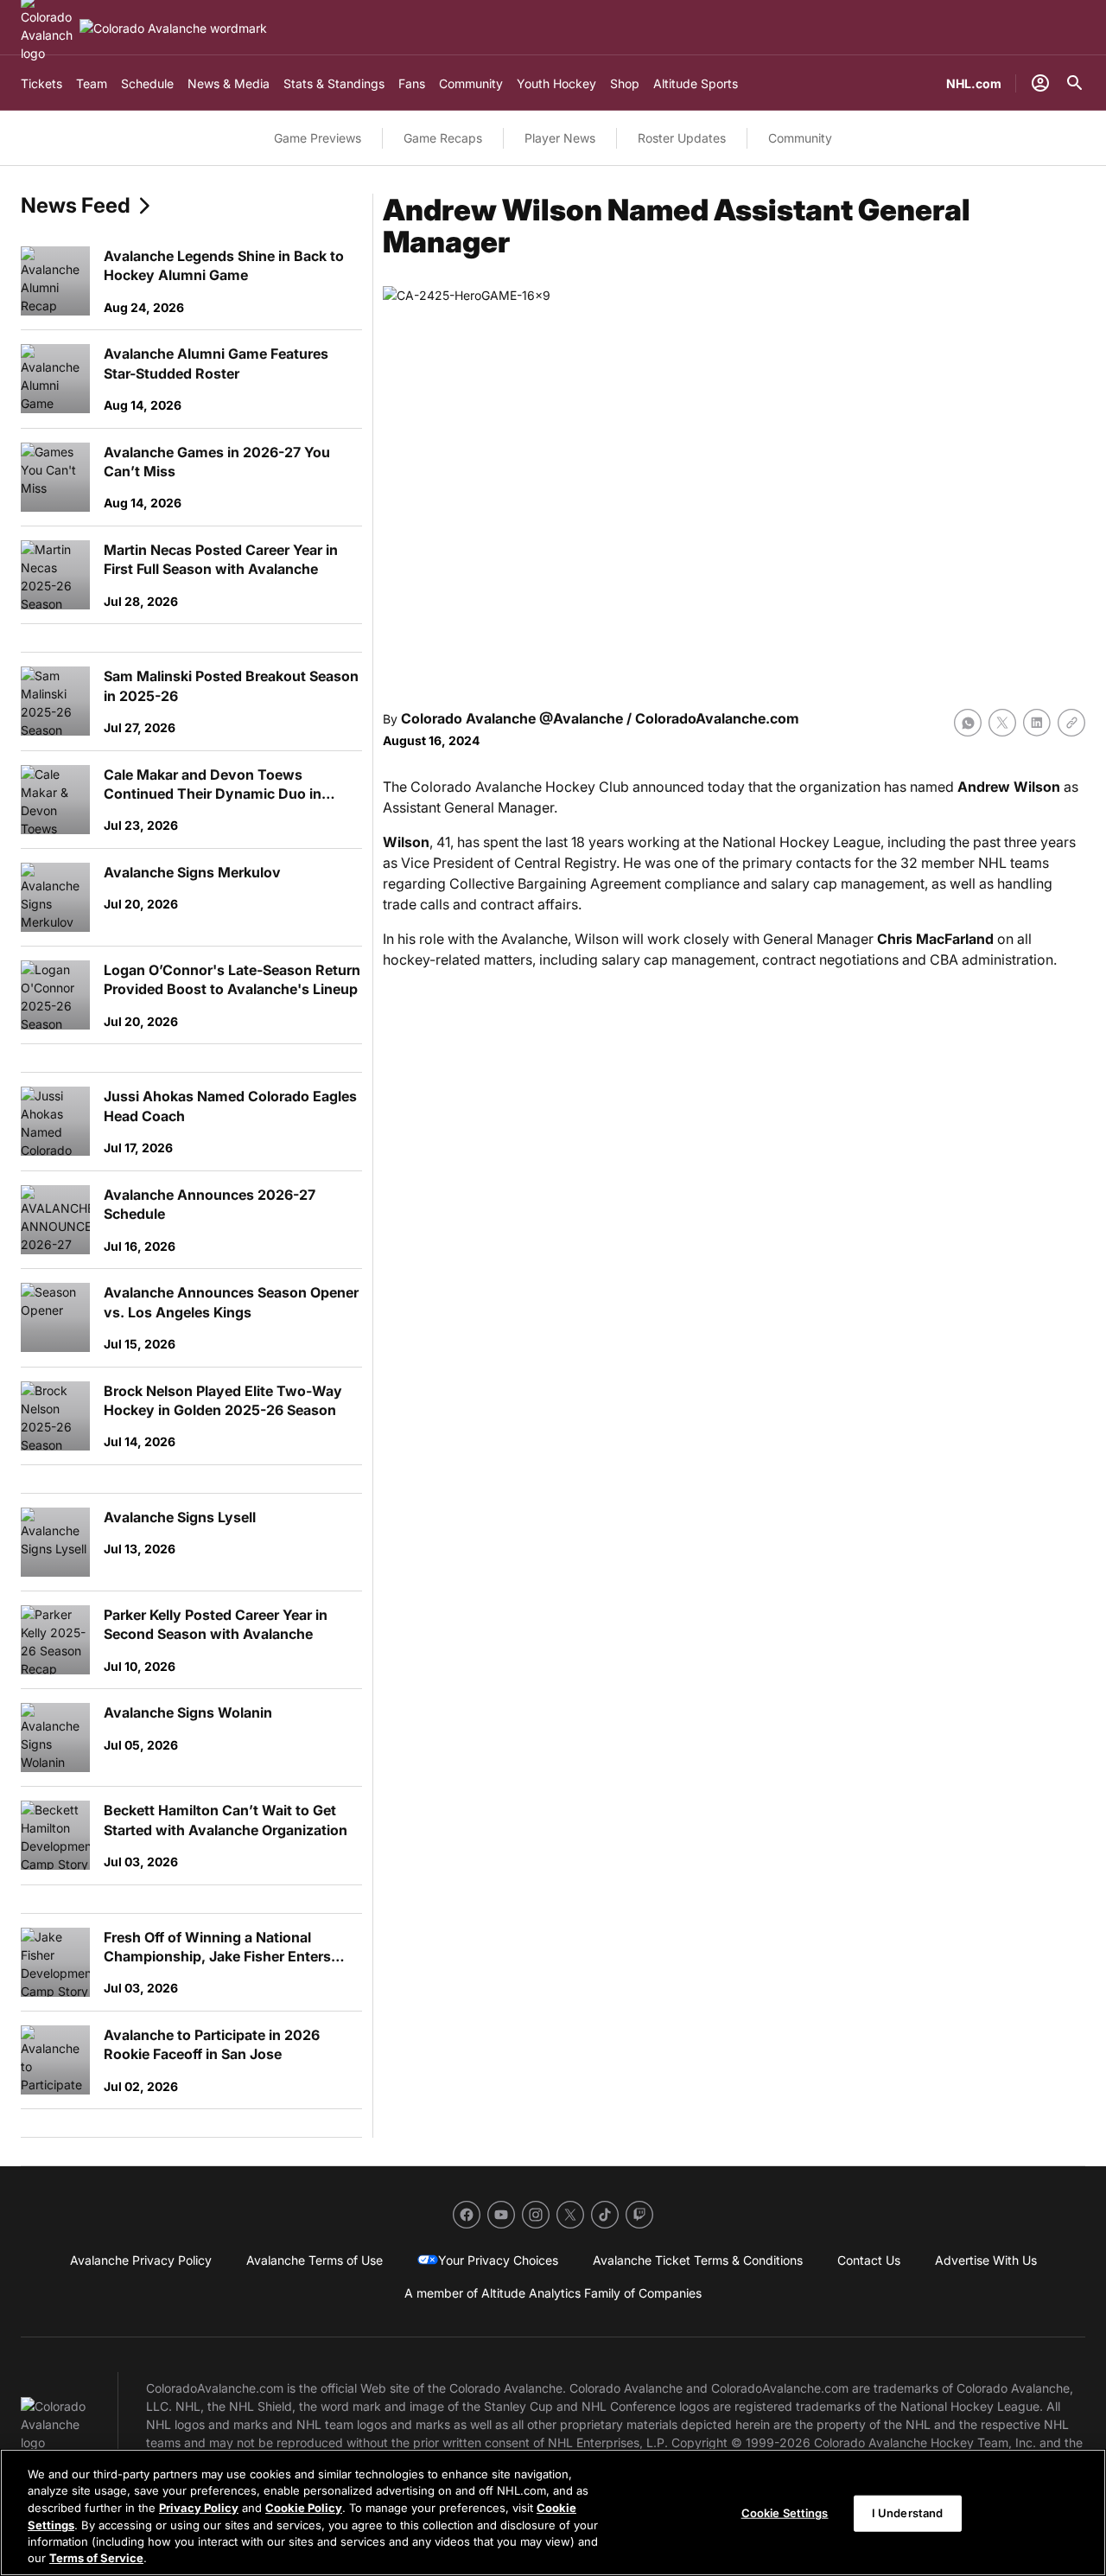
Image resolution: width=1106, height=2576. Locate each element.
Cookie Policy (304, 2508)
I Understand (908, 2513)
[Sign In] (1040, 83)
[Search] (1075, 83)
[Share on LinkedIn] (1037, 723)
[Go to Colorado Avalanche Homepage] (173, 28)
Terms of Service (96, 2558)
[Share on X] (1002, 723)
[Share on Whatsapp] (968, 723)
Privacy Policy (199, 2508)
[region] (553, 2512)
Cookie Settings (785, 2513)
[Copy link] (1071, 723)
